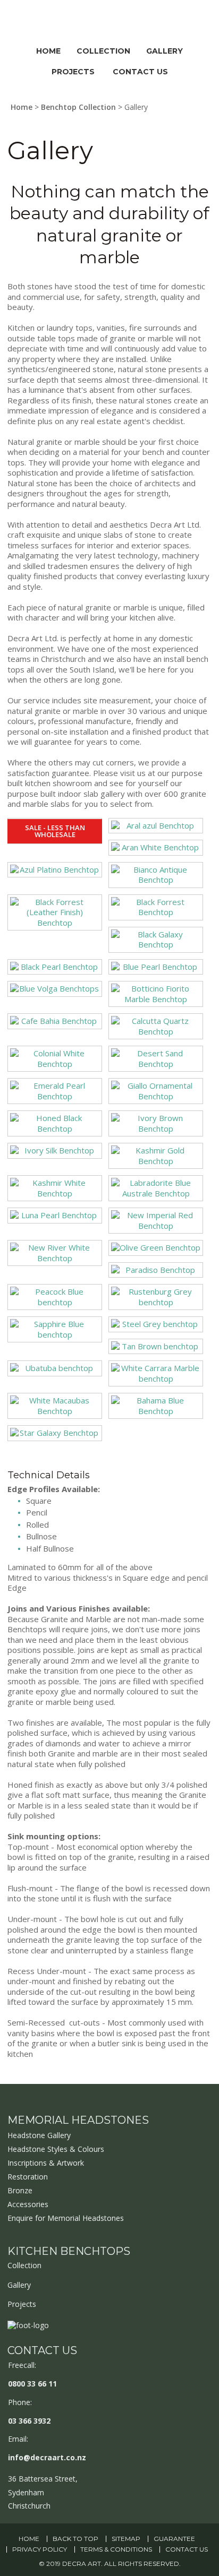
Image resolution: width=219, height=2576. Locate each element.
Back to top (75, 2539)
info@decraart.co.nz (47, 2457)
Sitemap (126, 2539)
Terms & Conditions (116, 2549)
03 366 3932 (29, 2421)
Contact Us (140, 72)
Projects (73, 72)
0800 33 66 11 (32, 2384)
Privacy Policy (40, 2549)
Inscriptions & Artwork (46, 2163)
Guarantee (174, 2539)
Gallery (165, 51)
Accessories (28, 2204)
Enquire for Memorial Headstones (66, 2218)
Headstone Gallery (39, 2135)
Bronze (20, 2190)
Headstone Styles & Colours (56, 2149)
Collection (103, 51)
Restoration (28, 2177)
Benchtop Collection (78, 107)
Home (48, 51)
